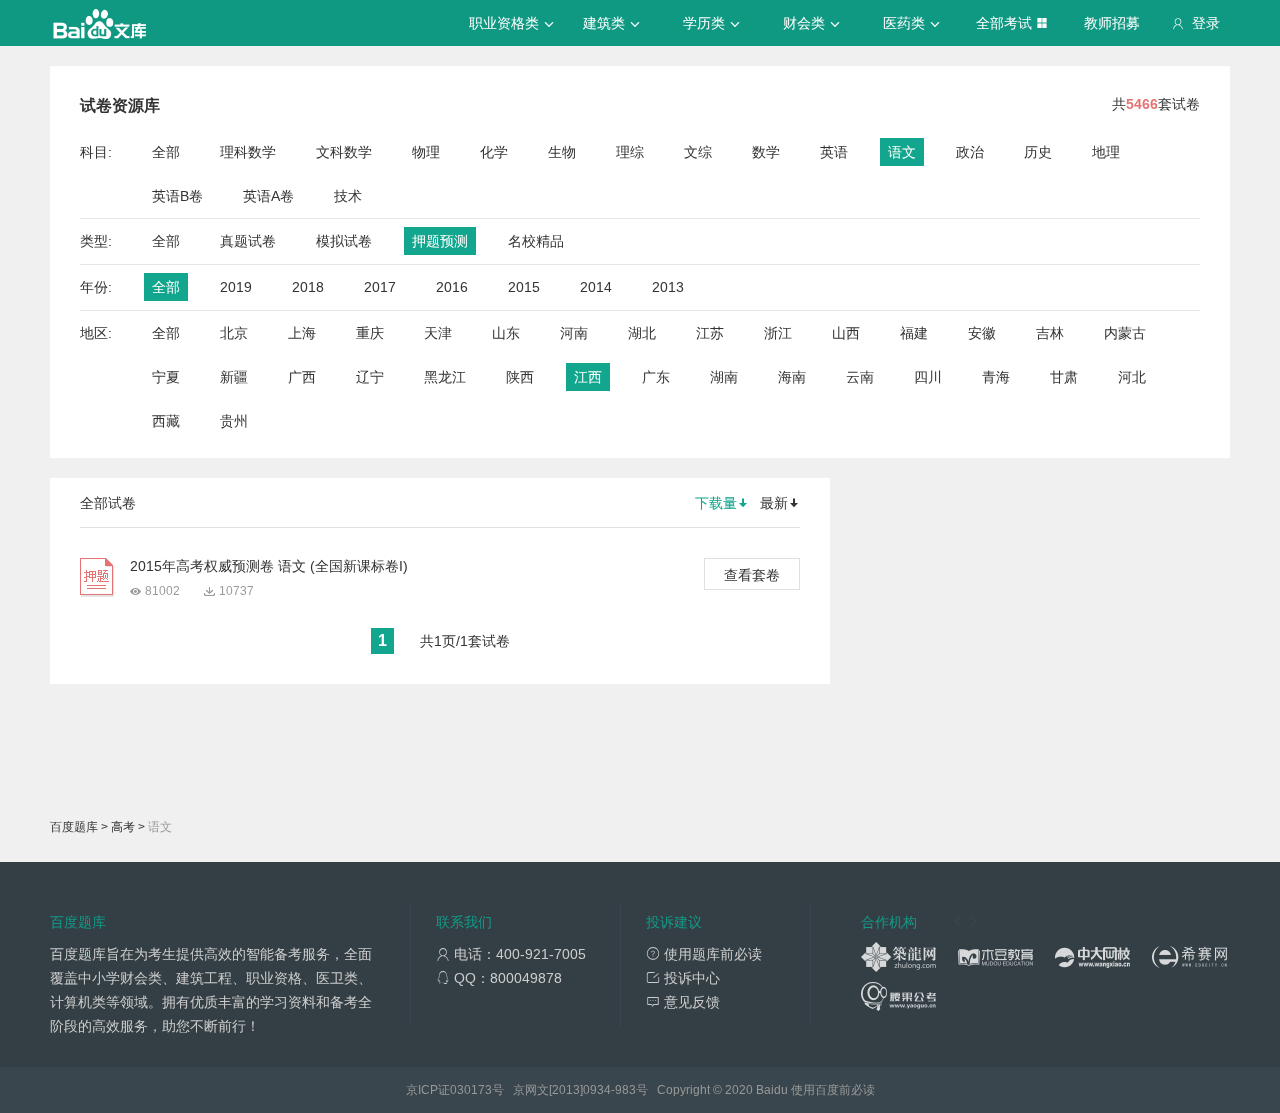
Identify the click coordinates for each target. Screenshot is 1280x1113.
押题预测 (440, 241)
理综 (630, 152)
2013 (668, 287)
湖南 (724, 377)
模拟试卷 (344, 241)
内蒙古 (1125, 333)
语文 (902, 152)
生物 (562, 152)
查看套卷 (752, 575)
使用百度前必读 (833, 1090)
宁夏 (166, 377)
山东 (506, 333)
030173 (471, 1090)
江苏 (710, 333)
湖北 (642, 333)
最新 (774, 503)
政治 (970, 152)
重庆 (370, 333)
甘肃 (1064, 377)
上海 (302, 333)
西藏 (166, 421)
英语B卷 (177, 196)
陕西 (520, 377)
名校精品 (536, 241)
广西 (302, 377)
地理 (1106, 152)
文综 (698, 152)
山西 (846, 333)
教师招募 (1112, 23)
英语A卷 (268, 196)
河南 (574, 333)
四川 (928, 377)
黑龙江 (445, 377)
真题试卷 (248, 241)
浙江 (778, 333)
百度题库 (74, 827)
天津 (438, 333)
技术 (348, 196)
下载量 (716, 503)
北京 (234, 333)
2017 (380, 287)
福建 (914, 333)
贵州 (234, 421)
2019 (236, 287)
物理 (426, 152)
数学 (766, 152)
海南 (792, 377)
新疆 (234, 377)
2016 (452, 287)
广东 (656, 377)
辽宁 (370, 377)
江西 (588, 377)
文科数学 (344, 152)
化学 (494, 152)
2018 (308, 287)
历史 (1038, 152)
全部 (166, 152)
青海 (996, 377)
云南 (860, 377)
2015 (524, 287)
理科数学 (248, 152)
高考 (123, 827)
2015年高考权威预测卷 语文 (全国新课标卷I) (269, 566)
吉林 (1050, 333)
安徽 (982, 333)
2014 (596, 287)
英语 (834, 152)
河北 (1132, 377)
